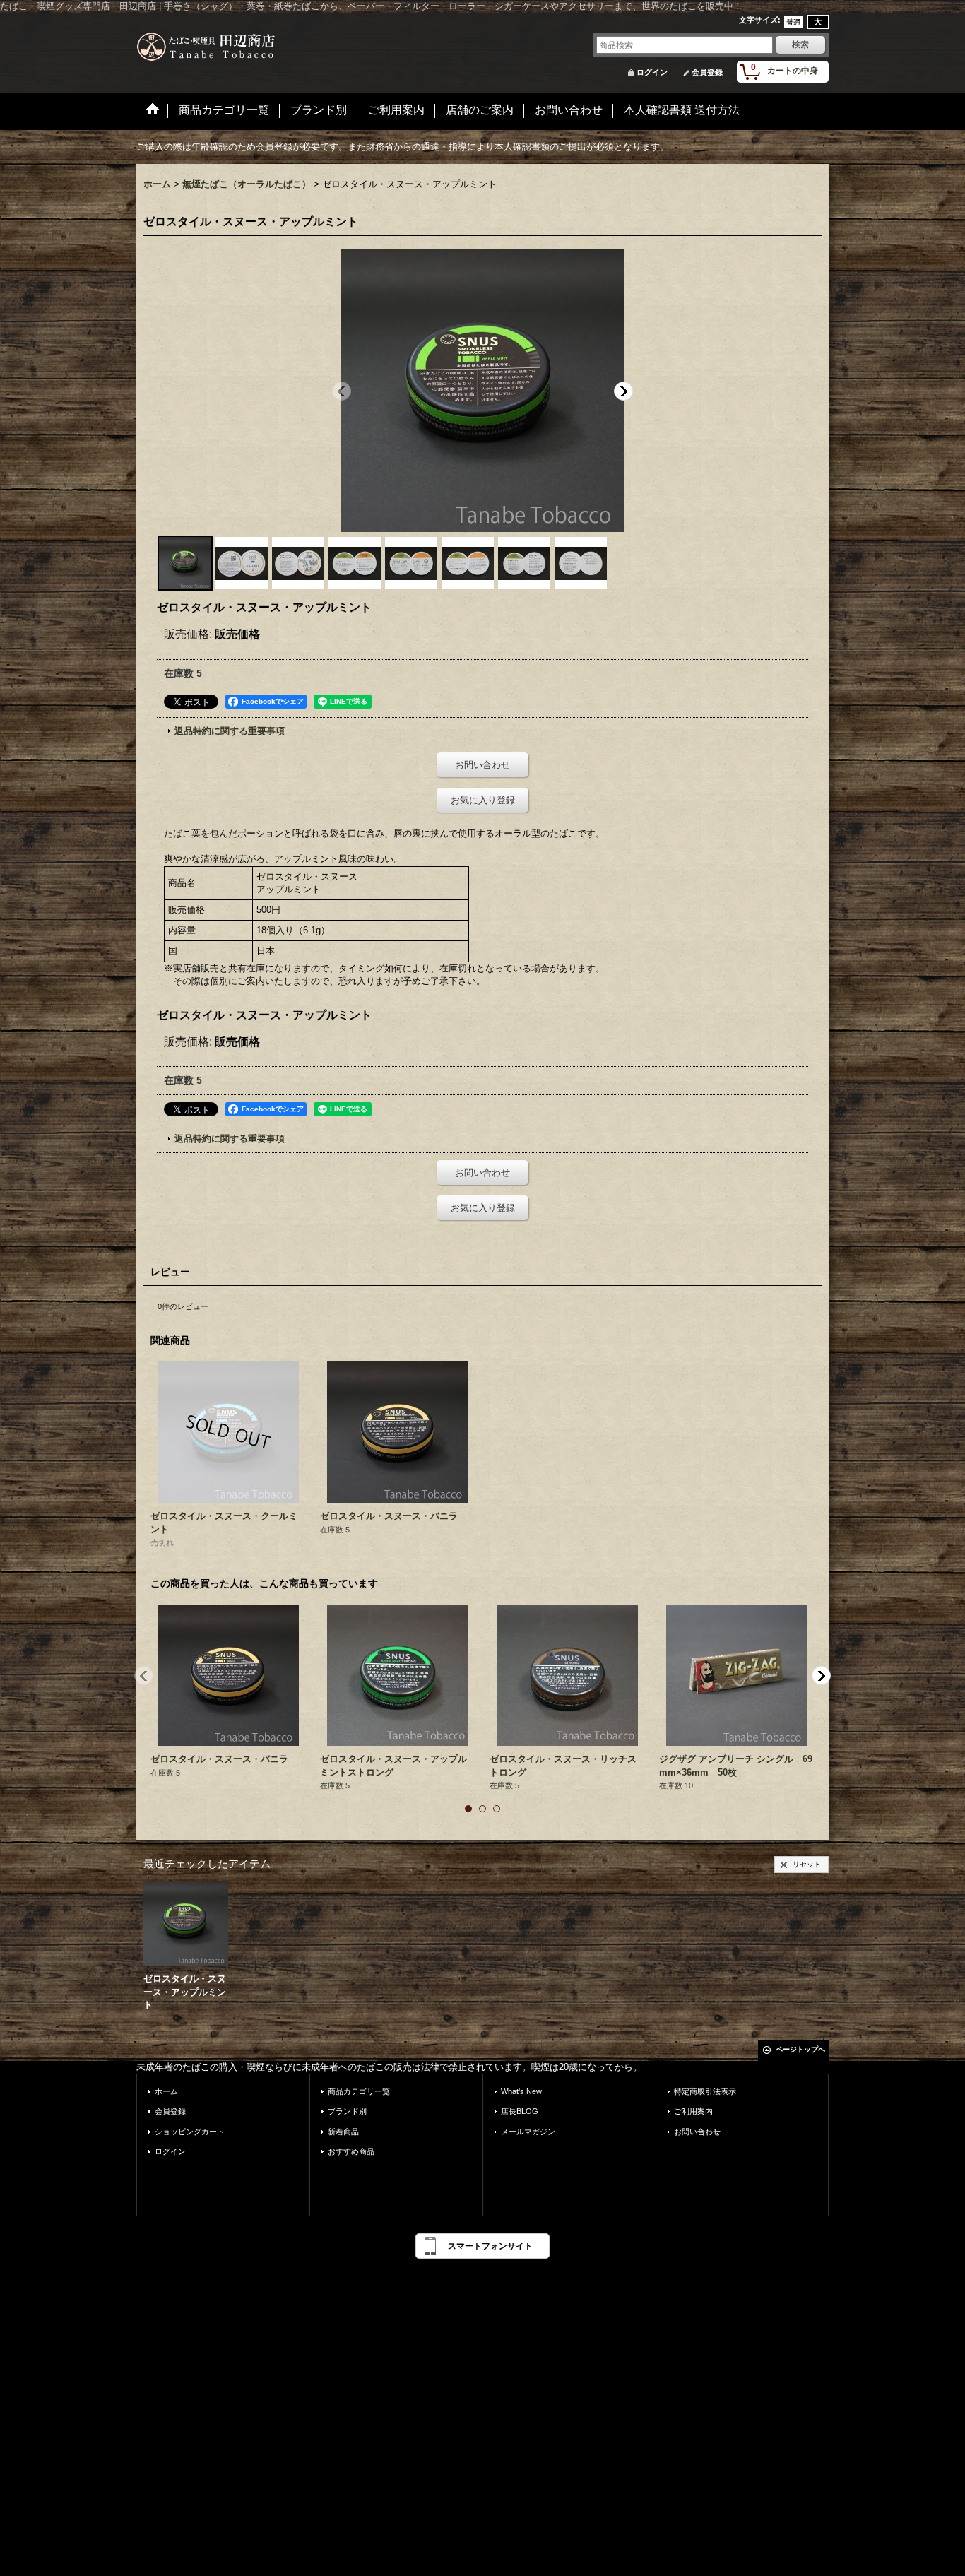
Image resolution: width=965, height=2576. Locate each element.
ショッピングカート (190, 2132)
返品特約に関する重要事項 (230, 731)
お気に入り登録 (483, 800)
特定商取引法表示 (705, 2091)
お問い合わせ (482, 765)
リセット (807, 1864)
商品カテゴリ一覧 (359, 2091)
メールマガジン (528, 2132)
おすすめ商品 (351, 2151)
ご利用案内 (693, 2111)
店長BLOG (520, 2111)
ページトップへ (800, 2049)
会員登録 (707, 72)
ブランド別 (347, 2111)
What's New (521, 2091)
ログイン (652, 72)
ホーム (166, 2091)
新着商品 (343, 2132)
